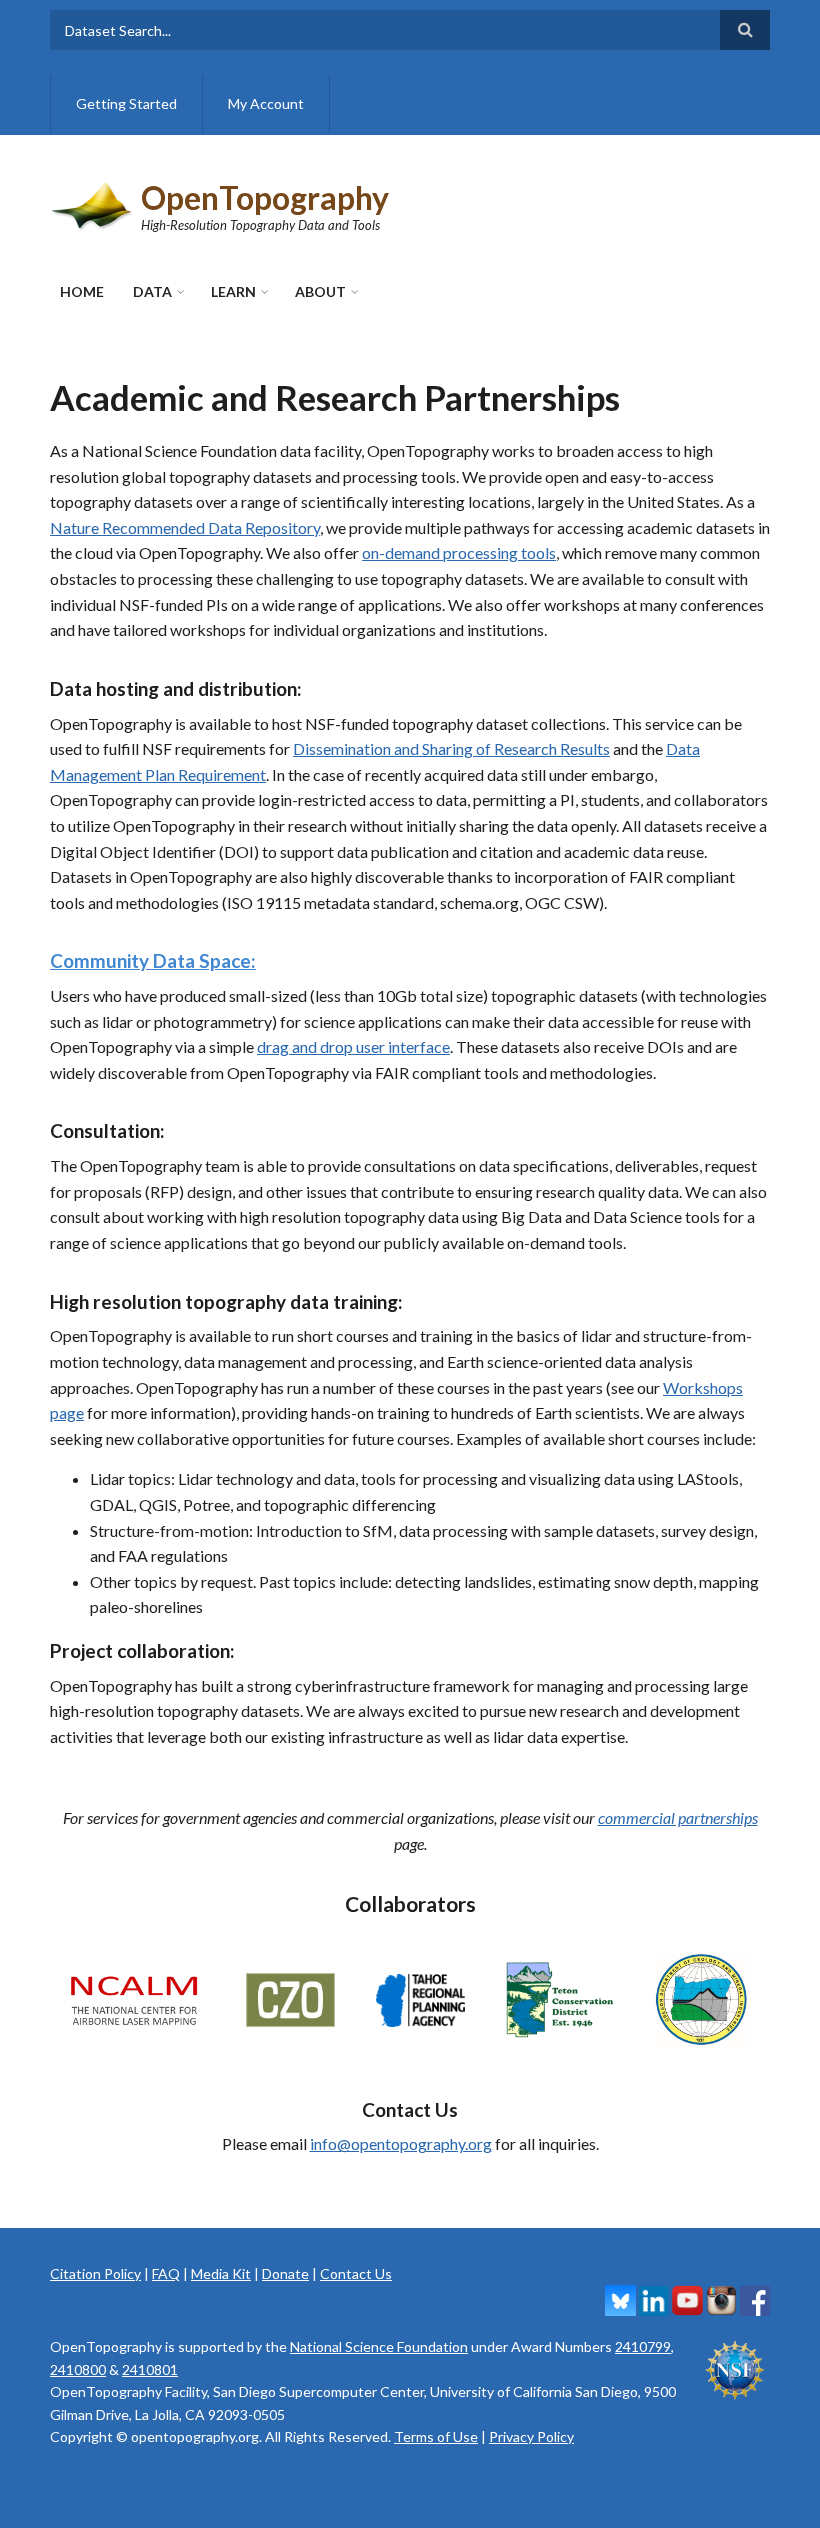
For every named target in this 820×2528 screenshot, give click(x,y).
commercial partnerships (678, 1817)
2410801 (150, 2369)
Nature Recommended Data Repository (185, 527)
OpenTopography (265, 197)
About (320, 291)
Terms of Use (436, 2436)
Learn (233, 291)
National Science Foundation (379, 2346)
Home (82, 291)
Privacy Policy (531, 2436)
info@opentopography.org (401, 2143)
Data (152, 291)
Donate (285, 2273)
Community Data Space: (153, 960)
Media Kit (221, 2273)
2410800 (78, 2369)
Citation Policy (95, 2273)
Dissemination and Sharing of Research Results (451, 748)
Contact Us (356, 2273)
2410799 (643, 2346)
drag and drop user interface (353, 1046)
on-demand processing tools (459, 552)
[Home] (93, 203)
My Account (266, 103)
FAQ (166, 2273)
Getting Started (126, 103)
